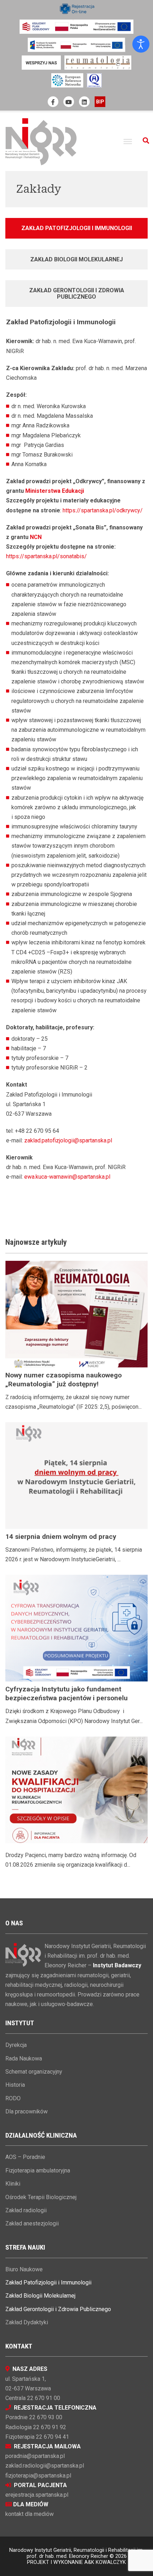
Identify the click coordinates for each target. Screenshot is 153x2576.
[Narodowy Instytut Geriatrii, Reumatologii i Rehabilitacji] (41, 141)
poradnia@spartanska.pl (35, 2456)
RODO (13, 2098)
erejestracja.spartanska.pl (37, 2495)
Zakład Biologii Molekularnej (40, 2296)
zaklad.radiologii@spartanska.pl (45, 2466)
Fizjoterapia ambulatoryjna (38, 2170)
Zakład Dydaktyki (27, 2322)
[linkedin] (84, 102)
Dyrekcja (16, 2045)
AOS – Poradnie (25, 2157)
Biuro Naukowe (24, 2269)
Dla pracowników (27, 2111)
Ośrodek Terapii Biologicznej (41, 2197)
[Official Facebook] (53, 102)
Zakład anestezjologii (32, 2223)
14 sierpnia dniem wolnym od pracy (61, 1537)
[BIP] (100, 102)
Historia (15, 2085)
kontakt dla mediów (30, 2514)
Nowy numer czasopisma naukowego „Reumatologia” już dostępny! (64, 1380)
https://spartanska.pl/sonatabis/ (46, 556)
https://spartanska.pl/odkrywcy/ (103, 510)
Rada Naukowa (24, 2058)
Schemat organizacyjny (34, 2072)
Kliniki (13, 2184)
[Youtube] (69, 102)
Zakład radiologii (26, 2210)
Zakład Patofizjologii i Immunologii (48, 2282)
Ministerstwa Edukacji (55, 491)
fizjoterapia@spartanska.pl (38, 2476)
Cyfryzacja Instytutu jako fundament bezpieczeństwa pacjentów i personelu (67, 1694)
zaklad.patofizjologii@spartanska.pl (68, 1140)
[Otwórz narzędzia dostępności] (141, 44)
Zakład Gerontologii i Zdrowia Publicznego (58, 2309)
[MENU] (128, 142)
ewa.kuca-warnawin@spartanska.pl (67, 1177)
